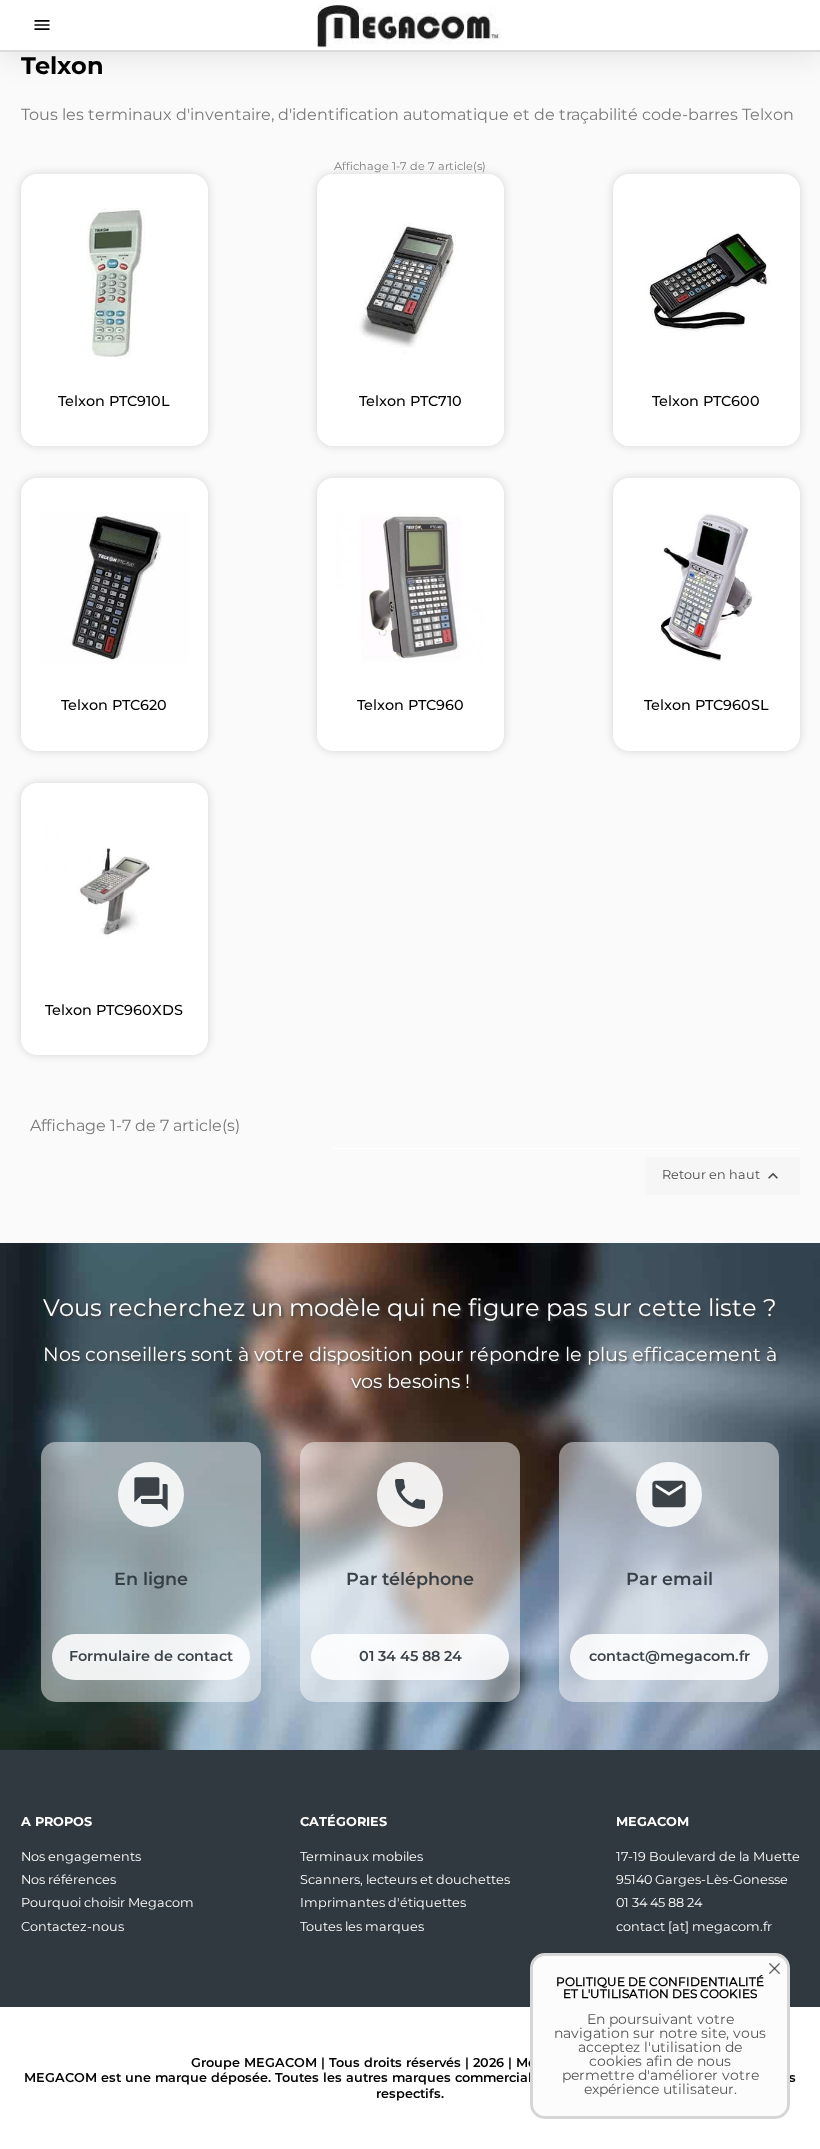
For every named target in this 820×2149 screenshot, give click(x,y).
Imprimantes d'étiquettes (383, 1902)
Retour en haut (722, 1176)
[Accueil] (410, 25)
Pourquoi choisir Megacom (107, 1902)
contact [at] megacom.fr (694, 1926)
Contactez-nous (72, 1926)
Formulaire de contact (151, 1656)
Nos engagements (81, 1856)
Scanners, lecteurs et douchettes (405, 1879)
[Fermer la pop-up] (760, 1983)
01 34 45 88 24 (410, 1656)
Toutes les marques (362, 1926)
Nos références (68, 1879)
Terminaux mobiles (361, 1856)
